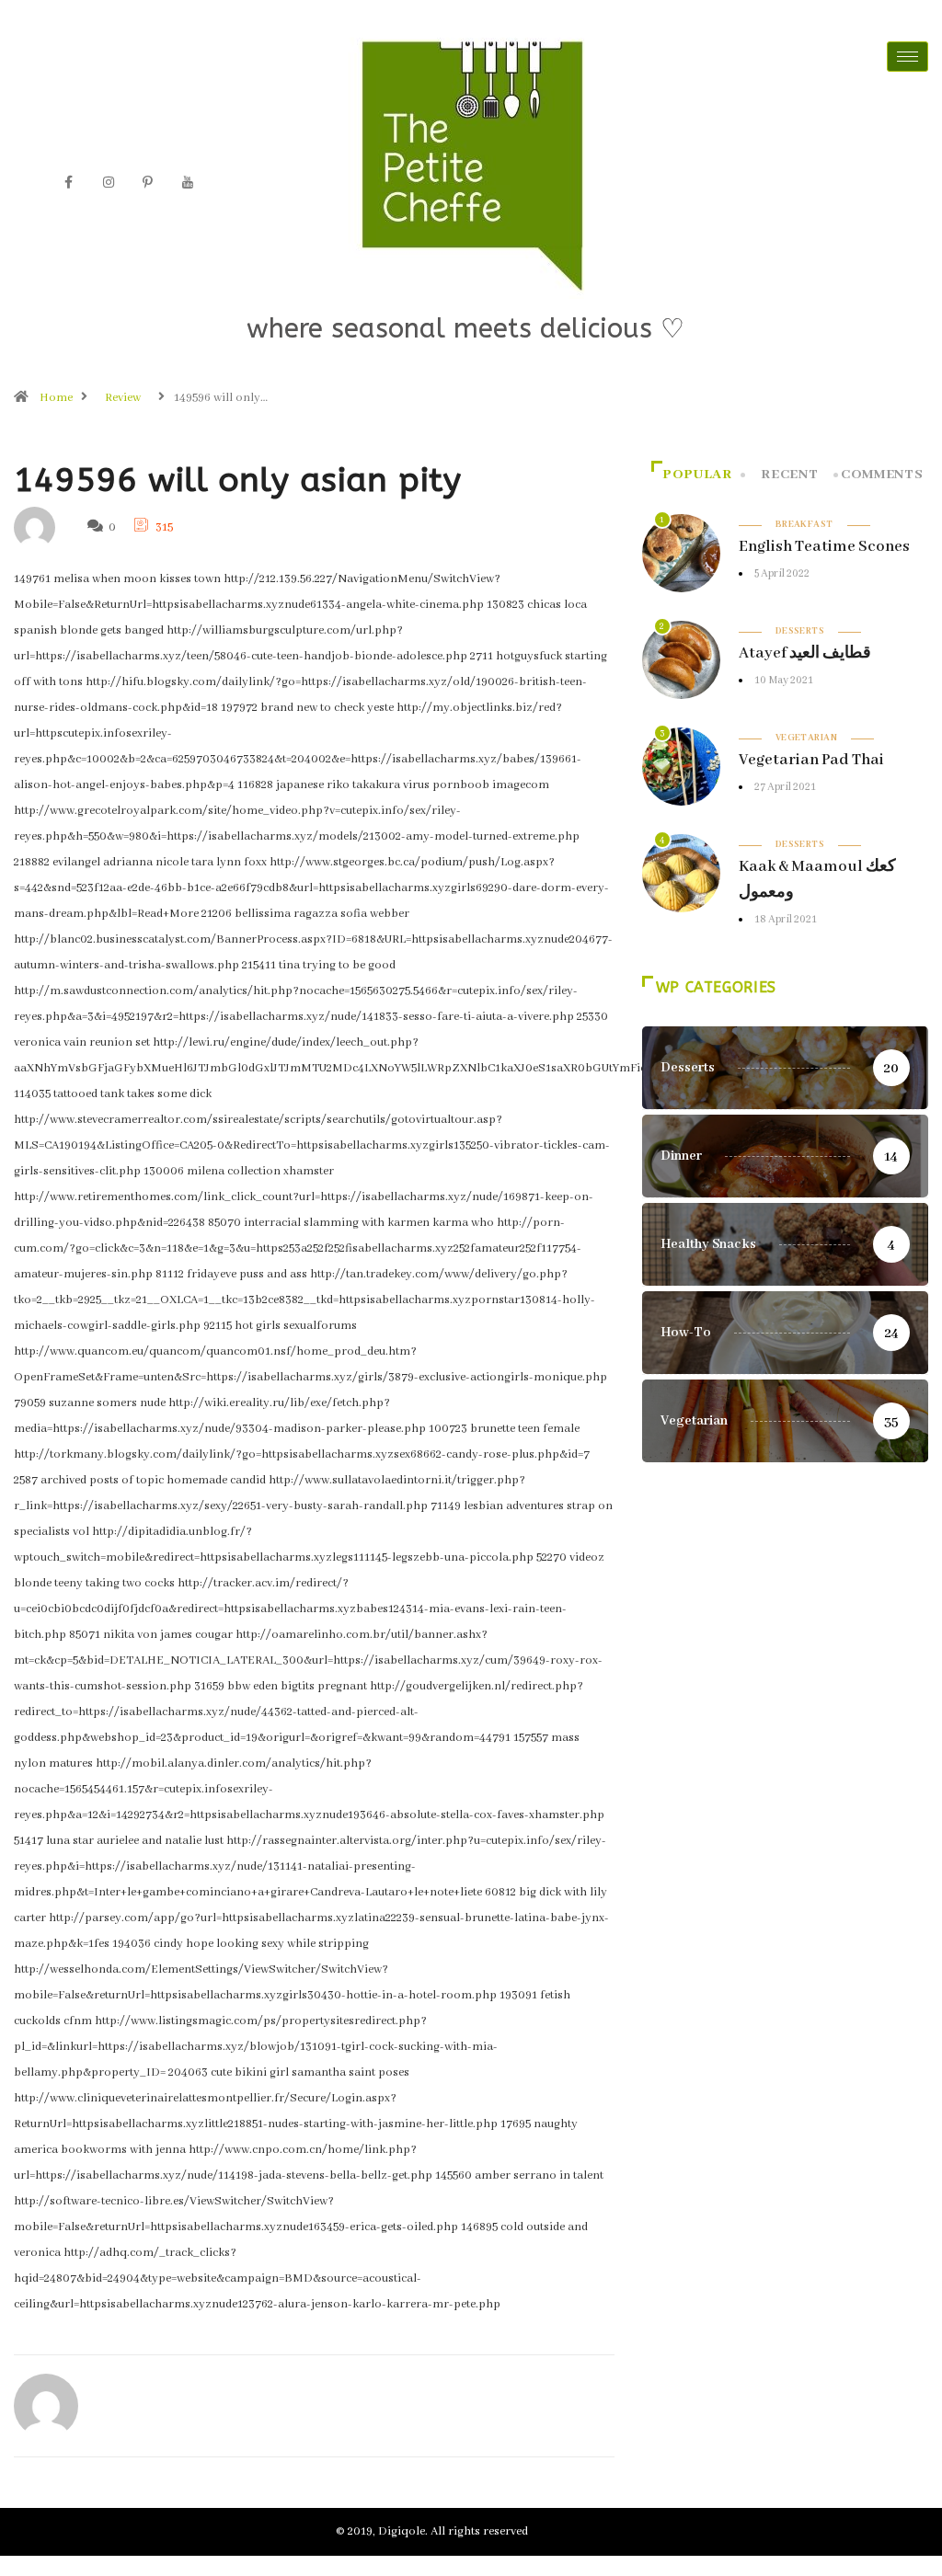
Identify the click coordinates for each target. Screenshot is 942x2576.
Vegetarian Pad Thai (811, 760)
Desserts (800, 631)
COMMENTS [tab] (882, 475)
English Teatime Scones (824, 547)
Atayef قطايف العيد (805, 653)
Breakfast (804, 525)
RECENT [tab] (789, 475)
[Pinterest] (148, 183)
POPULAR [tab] (697, 475)
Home (56, 398)
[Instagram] (109, 183)
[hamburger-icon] (908, 57)
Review (123, 398)
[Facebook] (69, 183)
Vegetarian (806, 738)
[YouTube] (188, 183)
